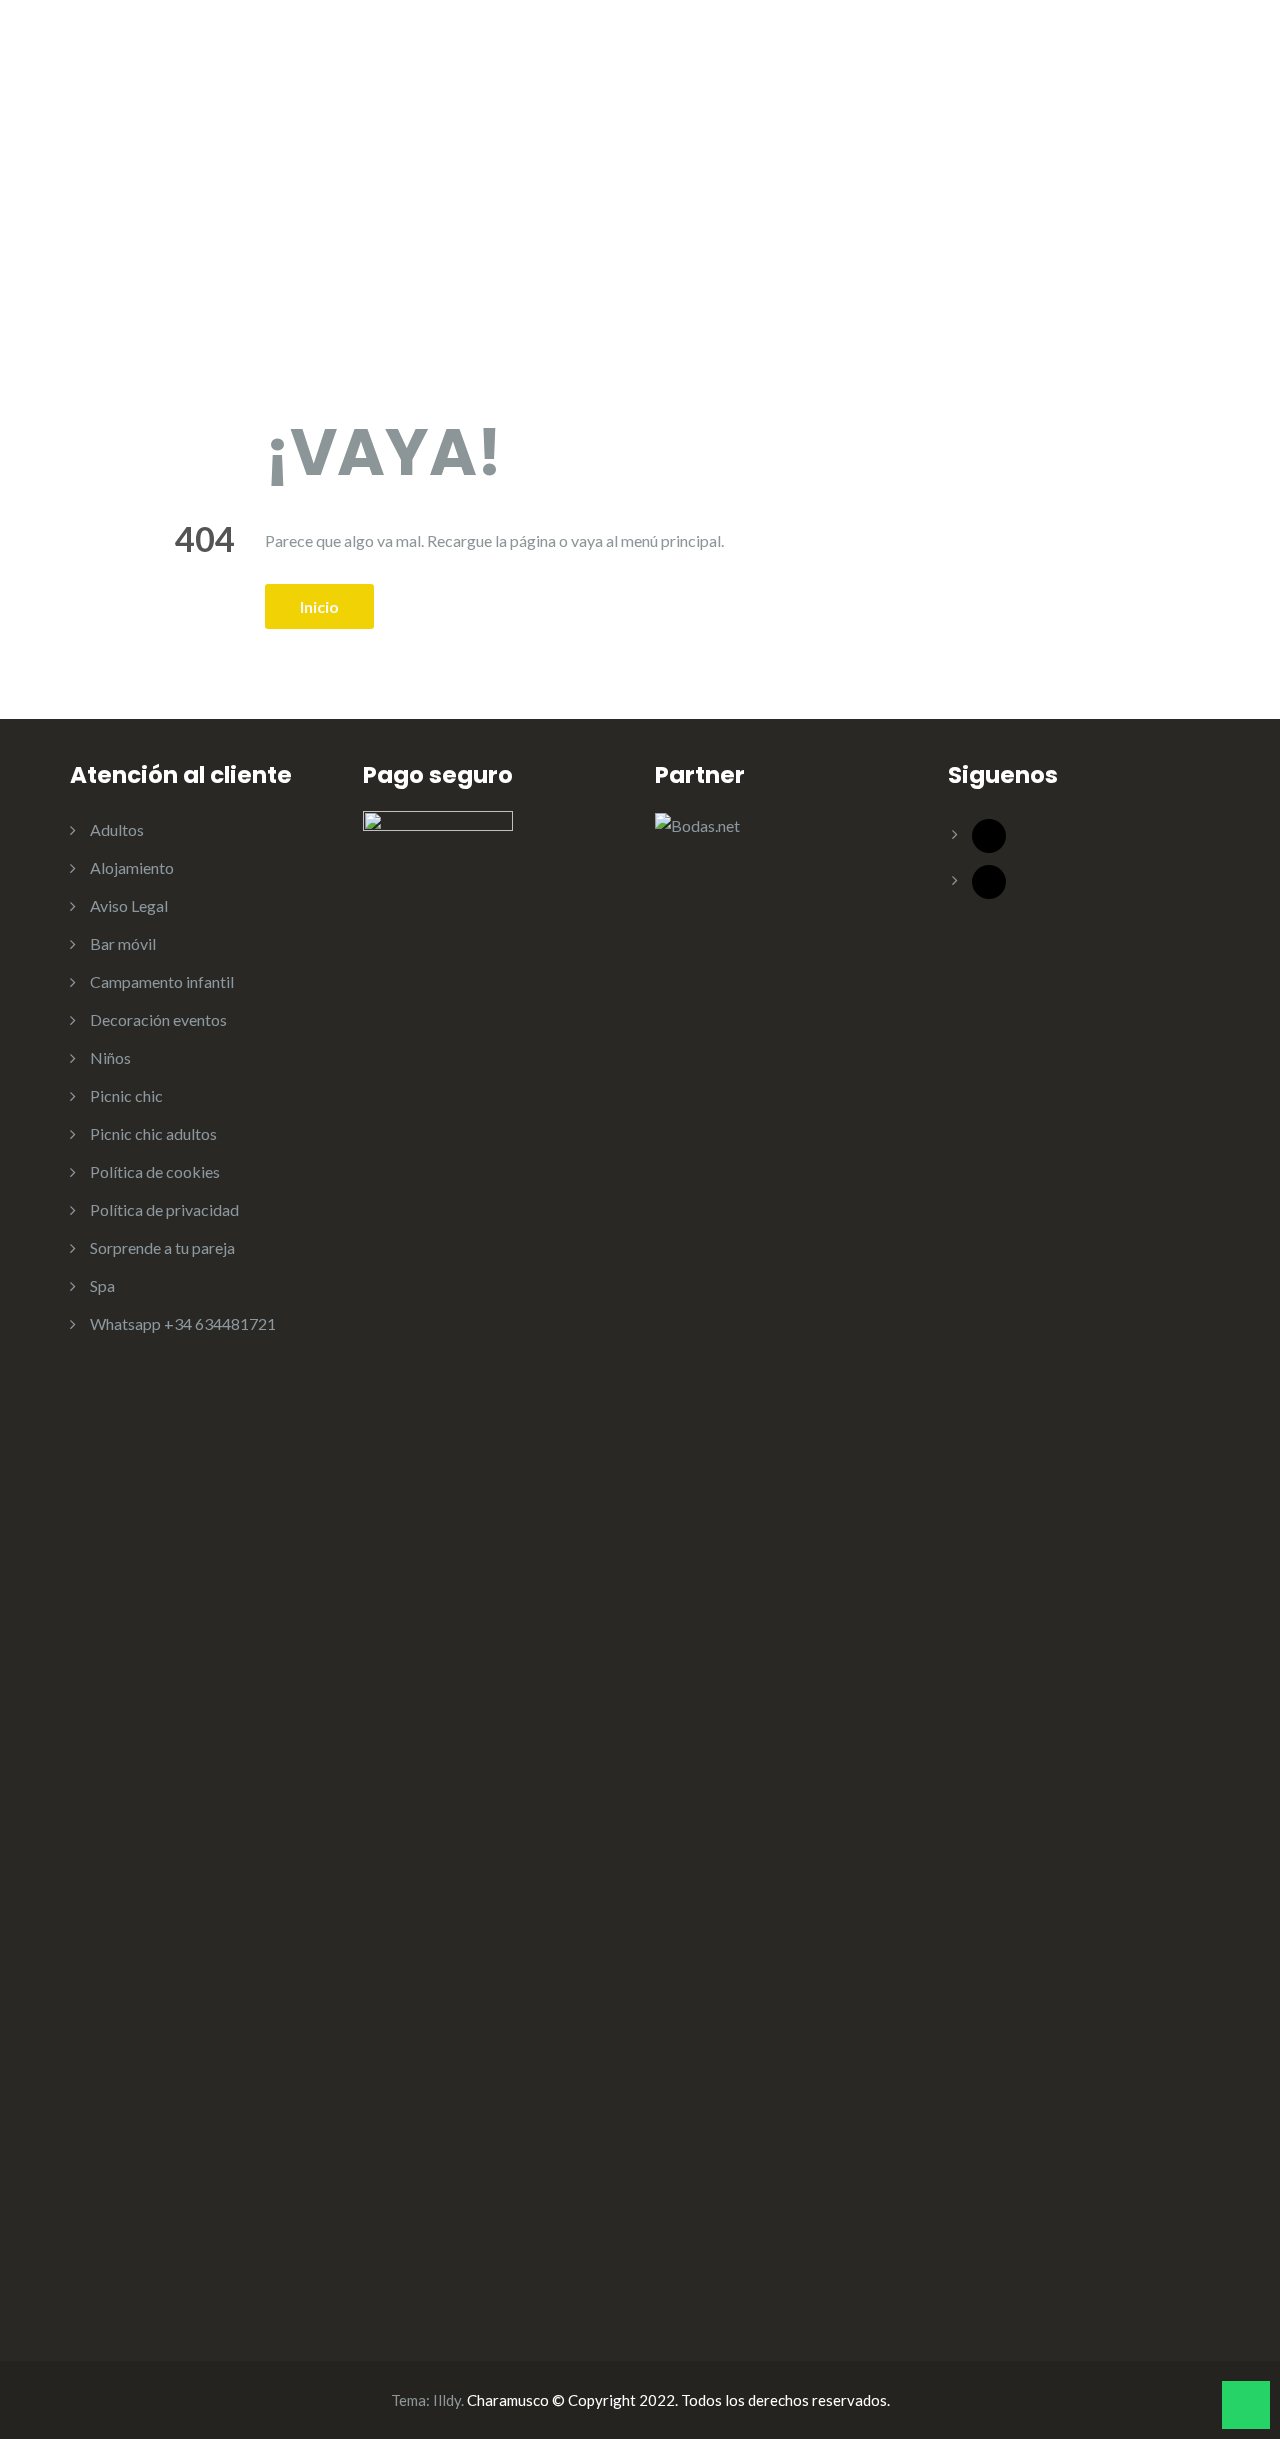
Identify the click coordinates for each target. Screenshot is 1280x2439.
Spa (102, 1285)
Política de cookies (155, 1171)
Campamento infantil (162, 981)
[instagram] (989, 879)
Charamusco (237, 57)
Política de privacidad (164, 1209)
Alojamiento (863, 60)
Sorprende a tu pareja (162, 1247)
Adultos (732, 60)
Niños (625, 60)
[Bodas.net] (697, 823)
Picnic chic (126, 1095)
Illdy (447, 2400)
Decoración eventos (1135, 60)
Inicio (319, 606)
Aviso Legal (129, 905)
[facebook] (989, 833)
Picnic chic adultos (153, 1133)
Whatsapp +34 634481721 (183, 1323)
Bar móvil (984, 60)
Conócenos (522, 60)
